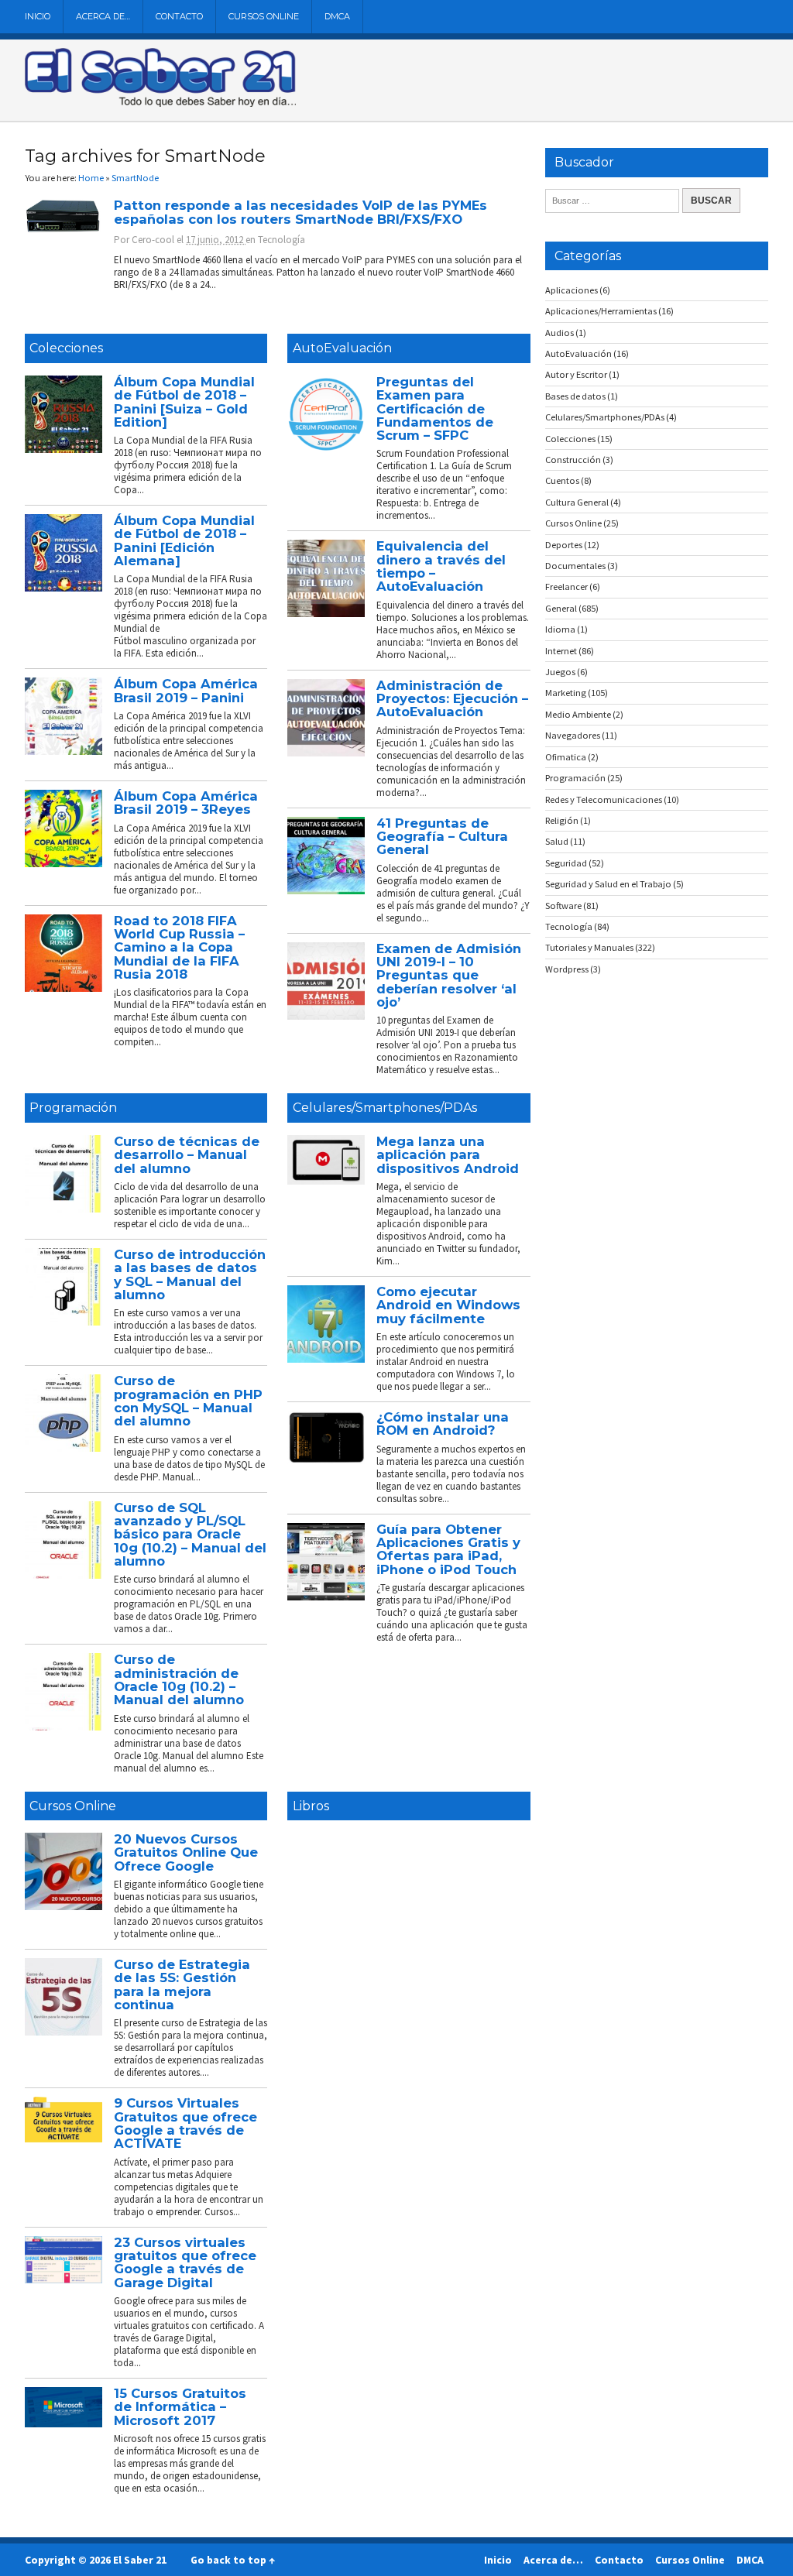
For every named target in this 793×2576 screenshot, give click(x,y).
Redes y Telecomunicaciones (604, 799)
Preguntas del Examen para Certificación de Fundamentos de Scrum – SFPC (435, 408)
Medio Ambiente (578, 714)
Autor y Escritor (576, 374)
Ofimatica (566, 757)
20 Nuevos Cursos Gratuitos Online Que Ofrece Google (186, 1852)
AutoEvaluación (342, 348)
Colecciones (66, 348)
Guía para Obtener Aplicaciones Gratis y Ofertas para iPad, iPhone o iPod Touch (448, 1549)
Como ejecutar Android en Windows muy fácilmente (448, 1305)
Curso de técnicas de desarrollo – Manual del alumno (187, 1155)
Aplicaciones (572, 290)
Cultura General (577, 502)
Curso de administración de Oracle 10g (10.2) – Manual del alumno (179, 1679)
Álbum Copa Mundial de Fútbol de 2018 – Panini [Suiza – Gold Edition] (184, 402)
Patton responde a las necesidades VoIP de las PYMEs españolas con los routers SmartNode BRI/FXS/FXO (300, 212)
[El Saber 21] (160, 104)
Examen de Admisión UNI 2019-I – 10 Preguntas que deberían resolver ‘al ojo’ (449, 975)
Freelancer (566, 587)
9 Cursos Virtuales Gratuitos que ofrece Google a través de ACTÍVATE (185, 2123)
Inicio (38, 16)
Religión (562, 820)
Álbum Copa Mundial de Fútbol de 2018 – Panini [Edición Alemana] (184, 540)
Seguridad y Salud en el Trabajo (608, 884)
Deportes (564, 545)
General (561, 608)
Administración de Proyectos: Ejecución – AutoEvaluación (452, 699)
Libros (311, 1806)
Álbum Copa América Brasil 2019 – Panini (186, 690)
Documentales (575, 566)
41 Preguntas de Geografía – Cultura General (442, 837)
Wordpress (567, 969)
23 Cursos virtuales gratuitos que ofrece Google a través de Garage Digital (185, 2262)
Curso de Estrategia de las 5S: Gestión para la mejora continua (182, 1984)
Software (563, 906)
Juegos (560, 672)
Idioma (560, 629)
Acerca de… (103, 16)
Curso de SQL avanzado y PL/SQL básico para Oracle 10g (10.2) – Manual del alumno (190, 1534)
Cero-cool (153, 240)
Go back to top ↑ (233, 2560)
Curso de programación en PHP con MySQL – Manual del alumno (188, 1401)
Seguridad (566, 863)
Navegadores (573, 735)
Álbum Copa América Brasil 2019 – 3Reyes (186, 803)
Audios (560, 333)
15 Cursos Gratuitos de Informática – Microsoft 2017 (180, 2407)
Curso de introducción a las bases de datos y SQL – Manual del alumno (190, 1274)
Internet (561, 651)
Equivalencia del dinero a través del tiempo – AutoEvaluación (441, 566)
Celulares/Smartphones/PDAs (385, 1108)
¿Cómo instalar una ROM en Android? (443, 1423)
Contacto (179, 16)
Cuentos (562, 480)
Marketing (566, 693)
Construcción (573, 460)
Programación (73, 1108)
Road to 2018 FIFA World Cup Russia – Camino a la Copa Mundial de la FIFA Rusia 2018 (179, 947)
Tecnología (281, 240)
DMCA (337, 16)
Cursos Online (264, 16)
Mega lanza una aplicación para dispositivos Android (448, 1155)
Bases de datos (575, 396)
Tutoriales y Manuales (589, 947)
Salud (557, 841)
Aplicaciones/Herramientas (601, 311)
